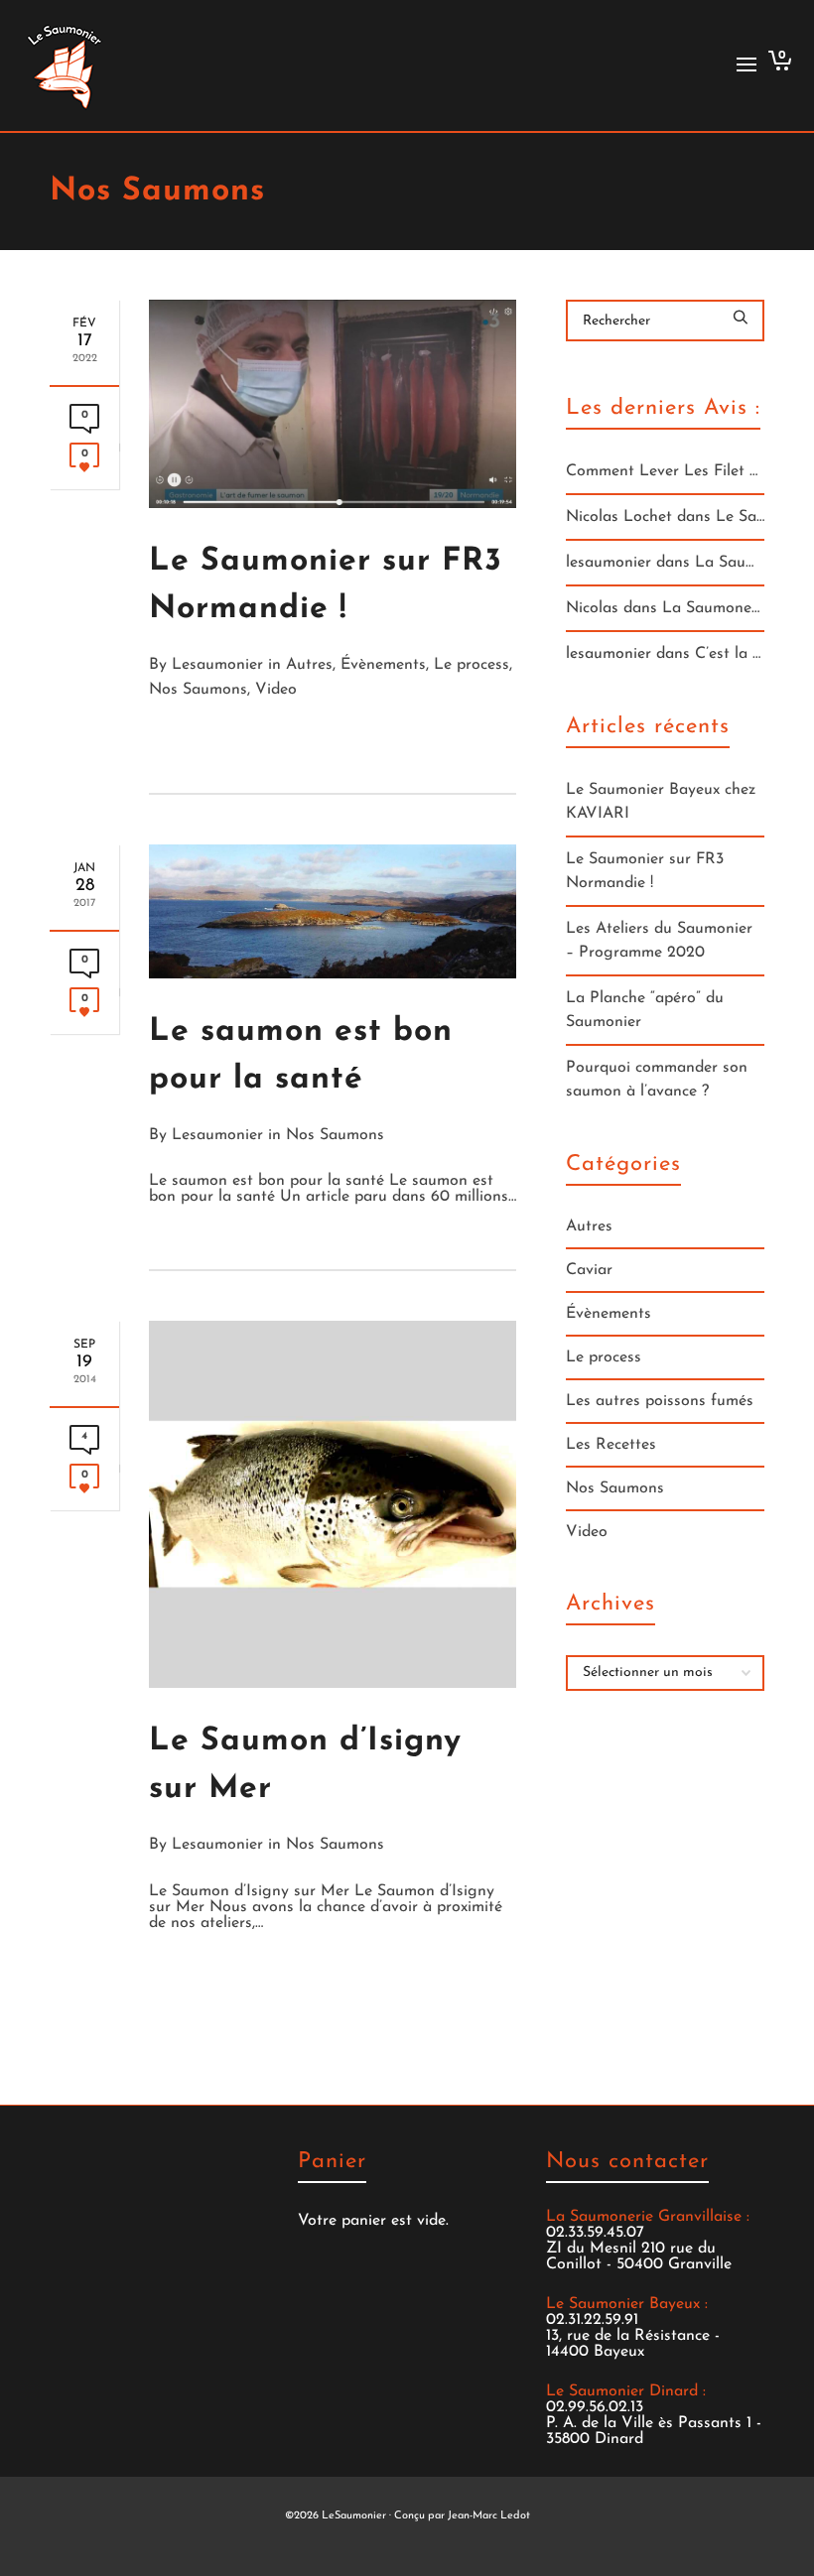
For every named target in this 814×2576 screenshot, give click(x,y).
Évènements (383, 665)
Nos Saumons (198, 690)
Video (276, 690)
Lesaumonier (217, 665)
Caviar (589, 1270)
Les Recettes (611, 1445)
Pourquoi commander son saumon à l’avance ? (657, 1080)
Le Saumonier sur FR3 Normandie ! (645, 871)
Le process (472, 665)
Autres (309, 665)
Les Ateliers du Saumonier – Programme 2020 (659, 941)
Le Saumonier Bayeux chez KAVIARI (661, 802)
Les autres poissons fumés (660, 1401)
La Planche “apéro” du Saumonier (645, 1010)
